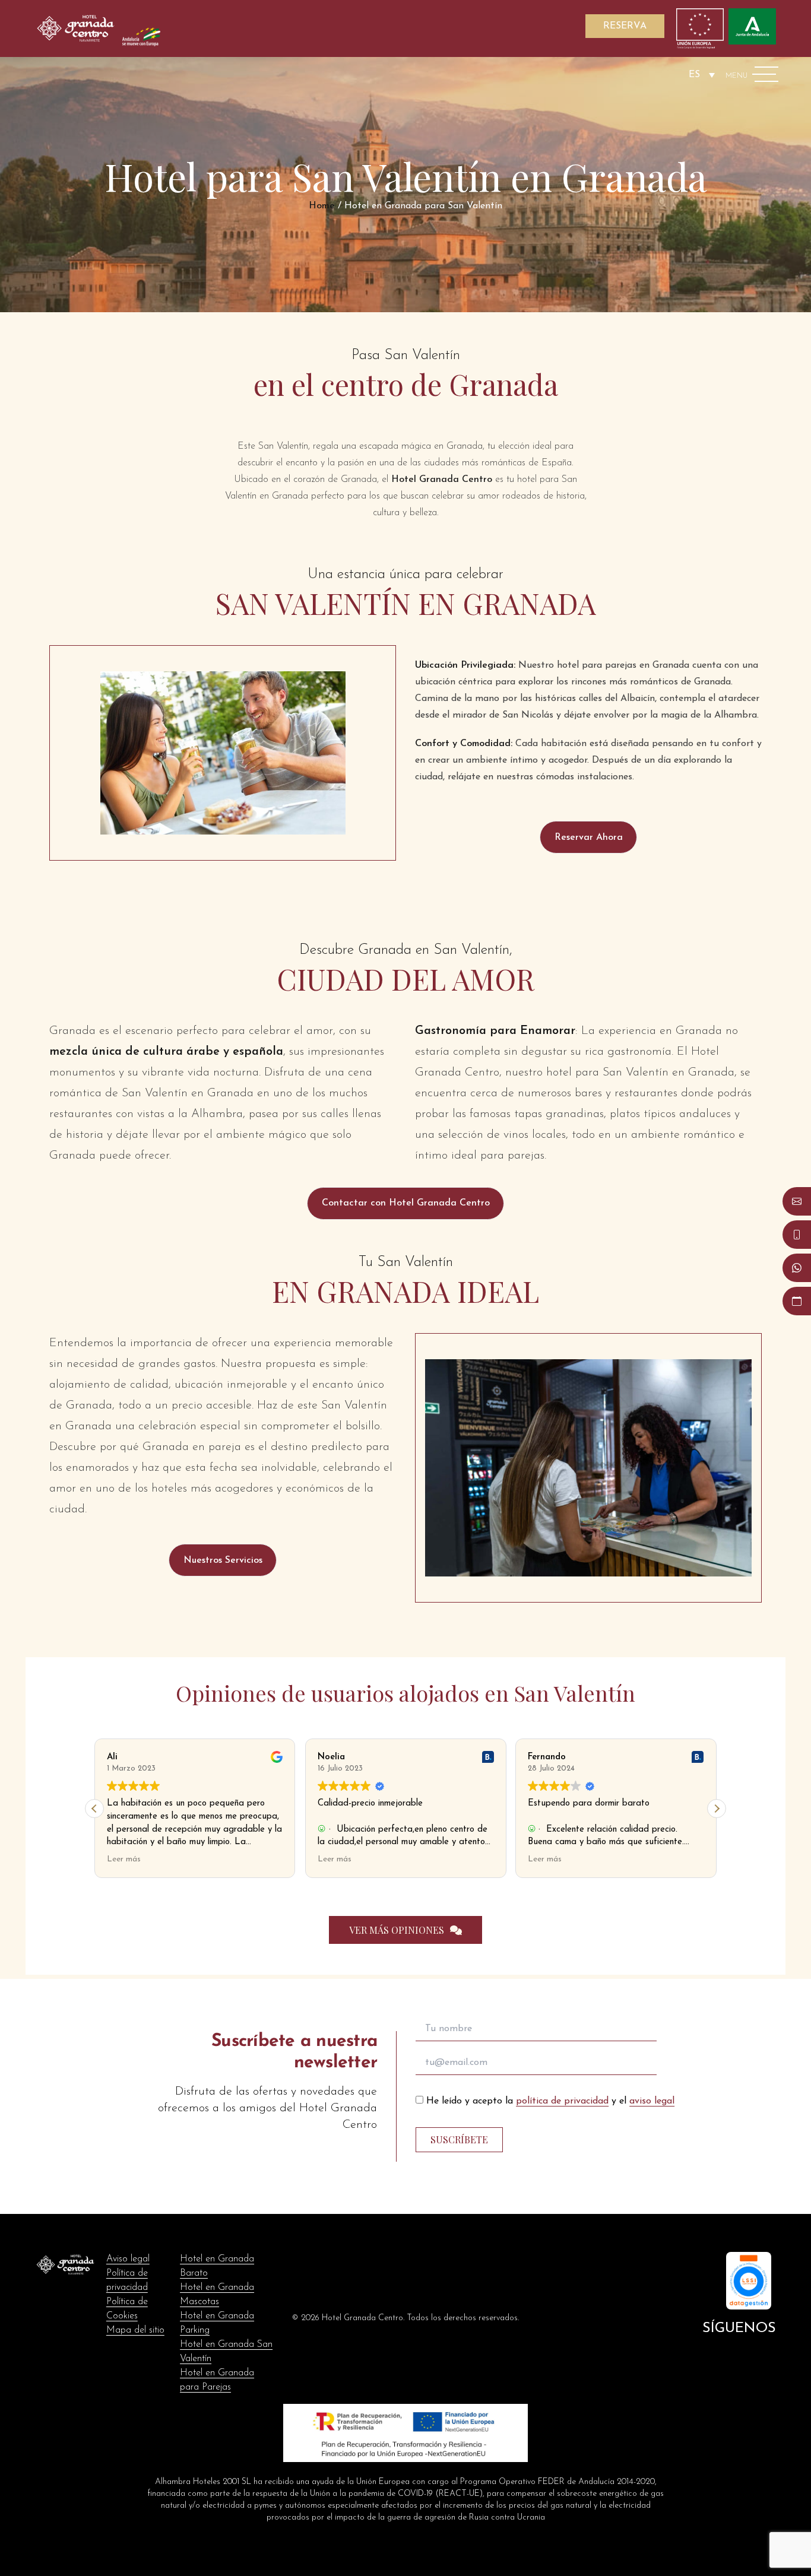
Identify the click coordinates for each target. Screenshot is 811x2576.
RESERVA (625, 26)
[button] (588, 837)
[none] (702, 74)
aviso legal (652, 2101)
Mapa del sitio (135, 2330)
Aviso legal (128, 2259)
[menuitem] (702, 74)
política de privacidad (562, 2101)
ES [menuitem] (694, 75)
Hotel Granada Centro (442, 480)
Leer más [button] (124, 1859)
